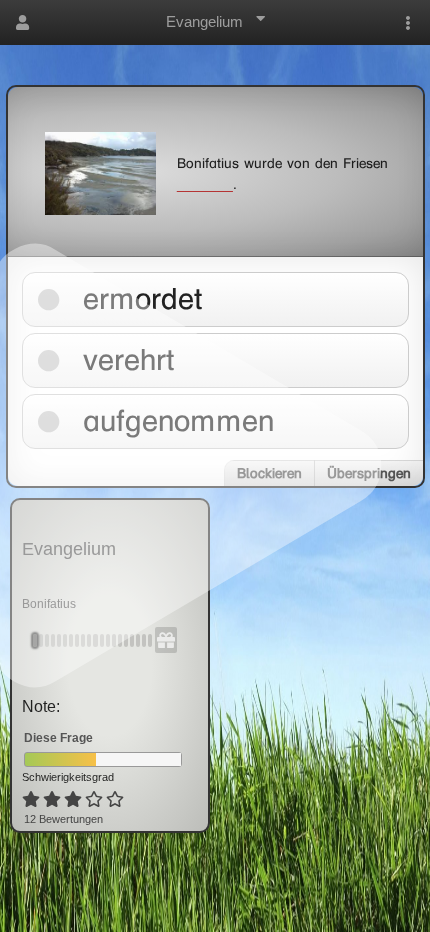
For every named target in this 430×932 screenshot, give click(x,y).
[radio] (31, 800)
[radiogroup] (74, 800)
